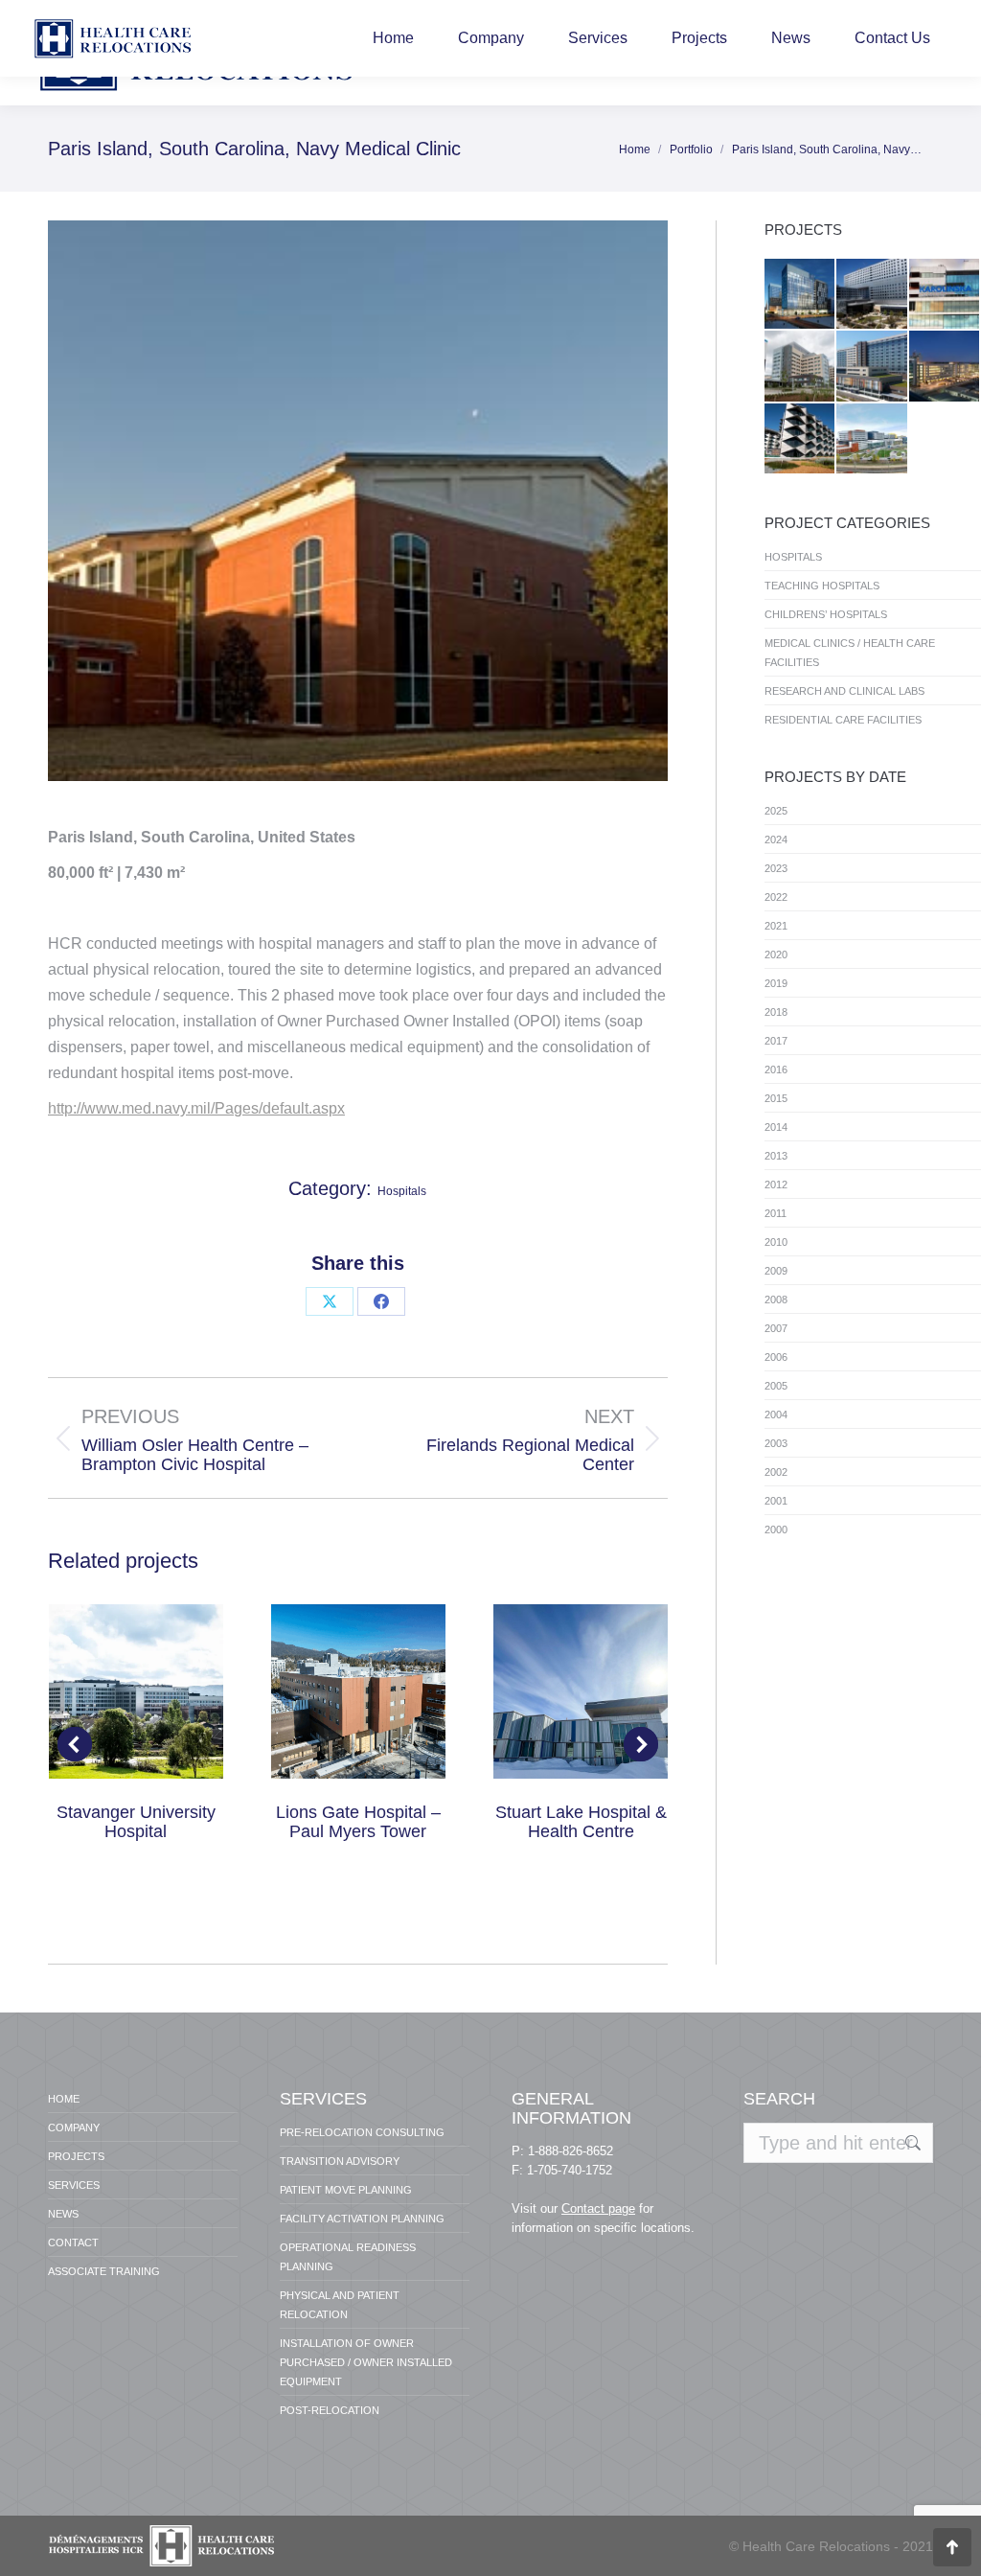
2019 (776, 983)
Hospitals (402, 1191)
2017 (776, 1041)
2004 (776, 1414)
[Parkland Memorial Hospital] (872, 295)
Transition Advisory (340, 2161)
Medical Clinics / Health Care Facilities (850, 653)
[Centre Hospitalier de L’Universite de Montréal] (800, 295)
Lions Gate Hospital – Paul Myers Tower (358, 1822)
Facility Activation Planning (362, 2219)
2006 (776, 1357)
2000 (776, 1529)
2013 (776, 1156)
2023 (776, 868)
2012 (776, 1184)
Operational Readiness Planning (348, 2257)
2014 (776, 1127)
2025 (776, 811)
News (63, 2214)
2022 (776, 897)
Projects (76, 2156)
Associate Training (104, 2271)
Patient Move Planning (346, 2190)
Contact (73, 2242)
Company (74, 2127)
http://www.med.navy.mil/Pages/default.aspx (196, 1108)
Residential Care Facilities (843, 720)
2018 (776, 1012)
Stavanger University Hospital (136, 1822)
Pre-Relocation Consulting (362, 2132)
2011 (776, 1213)
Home (64, 2099)
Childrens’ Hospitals (826, 614)
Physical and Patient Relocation (340, 2305)
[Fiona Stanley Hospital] (800, 439)
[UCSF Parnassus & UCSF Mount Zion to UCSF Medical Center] (945, 367)
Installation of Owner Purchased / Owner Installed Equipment (366, 2362)
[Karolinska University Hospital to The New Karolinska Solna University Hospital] (945, 295)
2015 (776, 1098)
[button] (75, 1744)
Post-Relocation (330, 2410)
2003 (776, 1443)
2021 (776, 926)
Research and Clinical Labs (844, 691)
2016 (776, 1069)
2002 (776, 1472)
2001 (776, 1501)
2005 (776, 1386)
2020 (776, 954)
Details (136, 1691)
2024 (776, 839)
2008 (776, 1299)
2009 (776, 1271)
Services (74, 2185)
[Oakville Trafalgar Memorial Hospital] (800, 367)
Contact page (598, 2208)
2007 (776, 1328)
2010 (776, 1242)
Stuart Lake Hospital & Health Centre (581, 1822)
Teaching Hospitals (822, 586)
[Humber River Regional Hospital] (872, 367)
